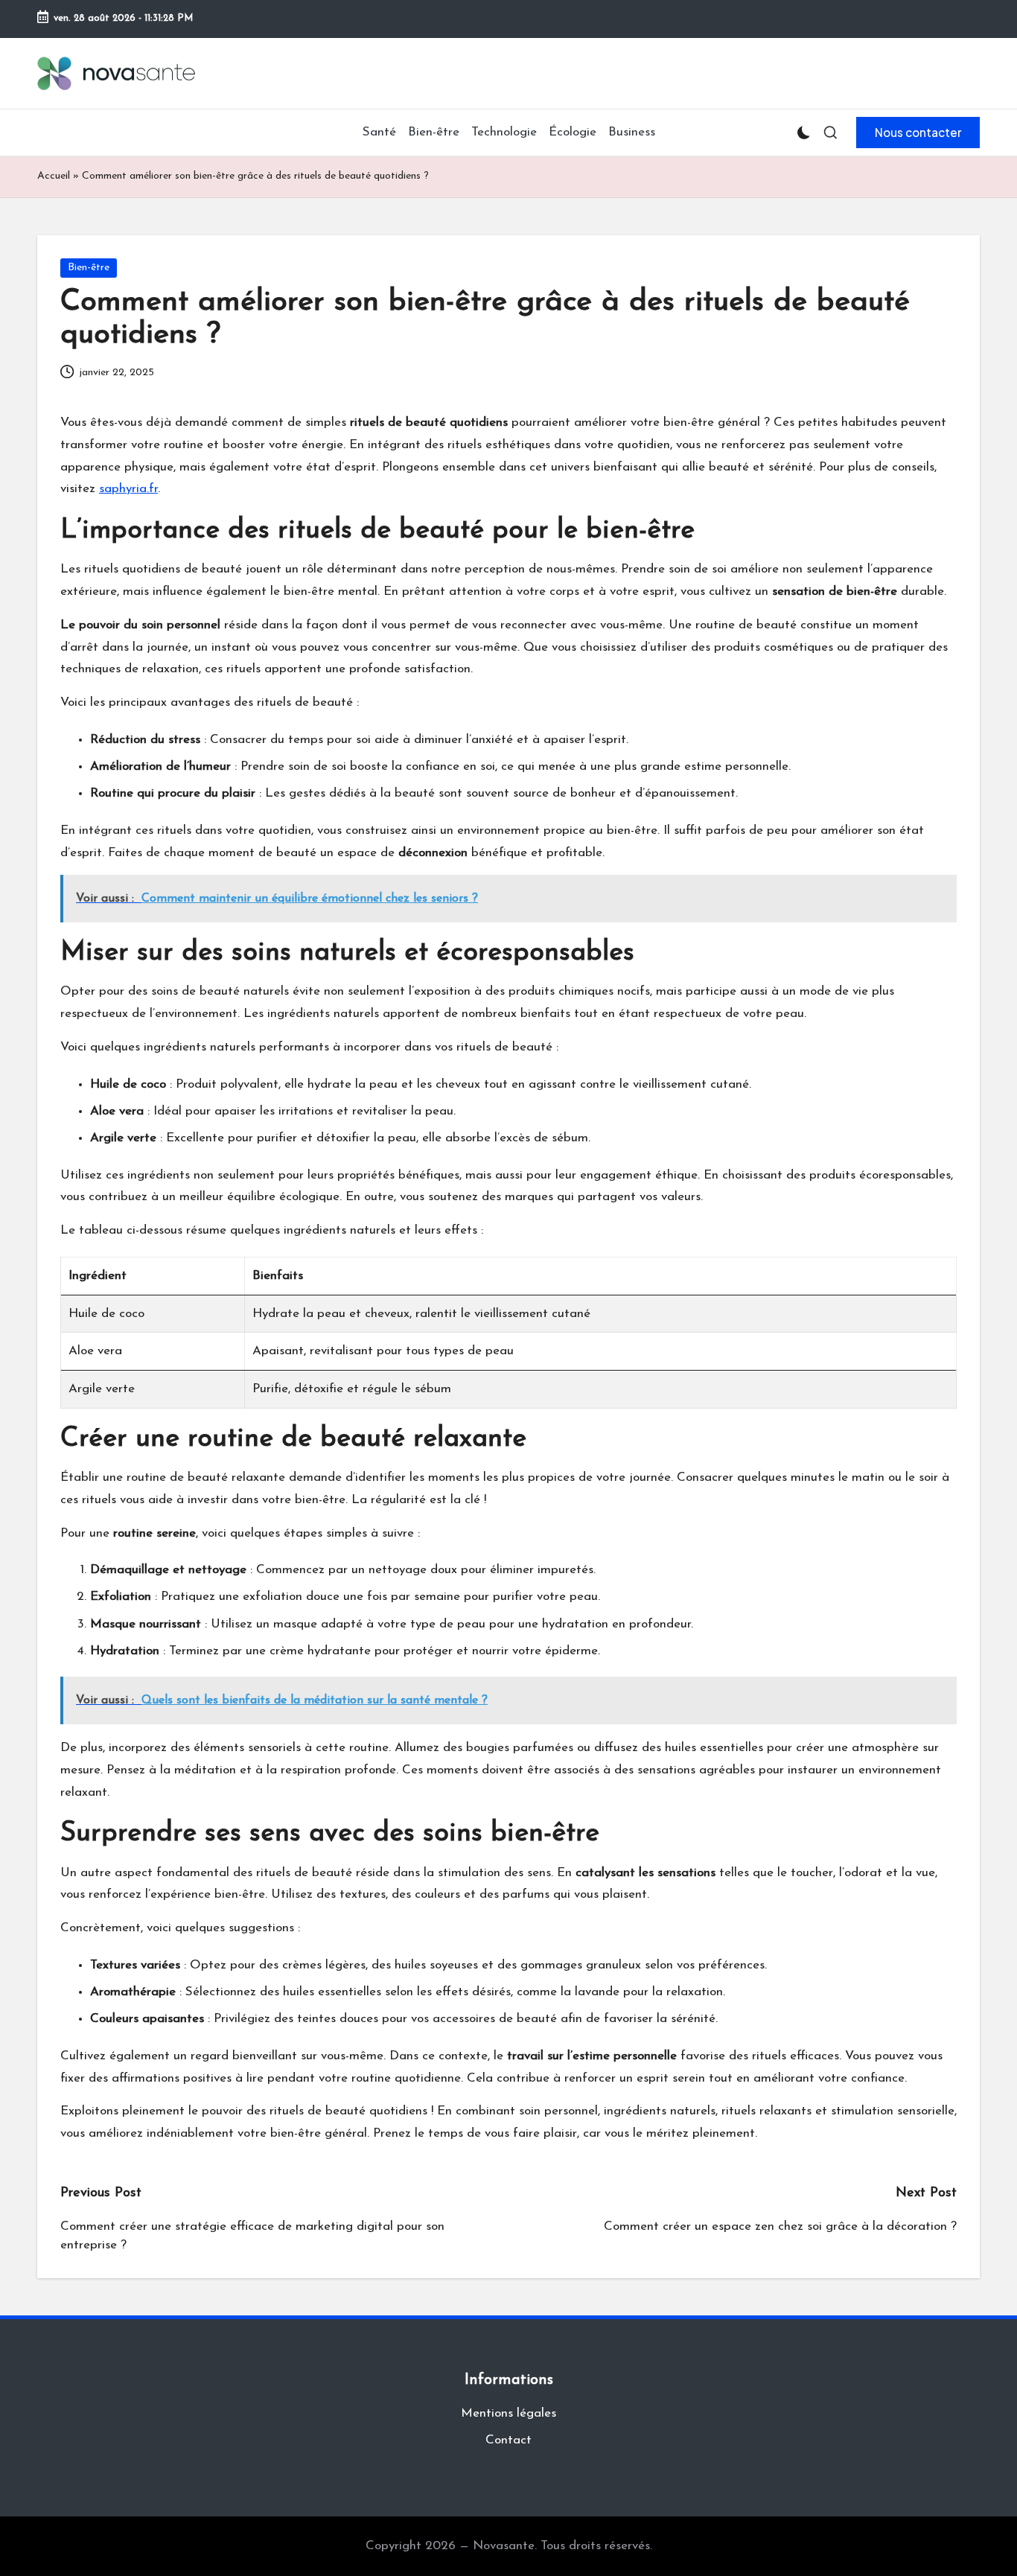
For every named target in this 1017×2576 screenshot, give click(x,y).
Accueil (54, 176)
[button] (918, 133)
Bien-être (89, 268)
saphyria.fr (128, 489)
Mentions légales (508, 2413)
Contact (508, 2440)
